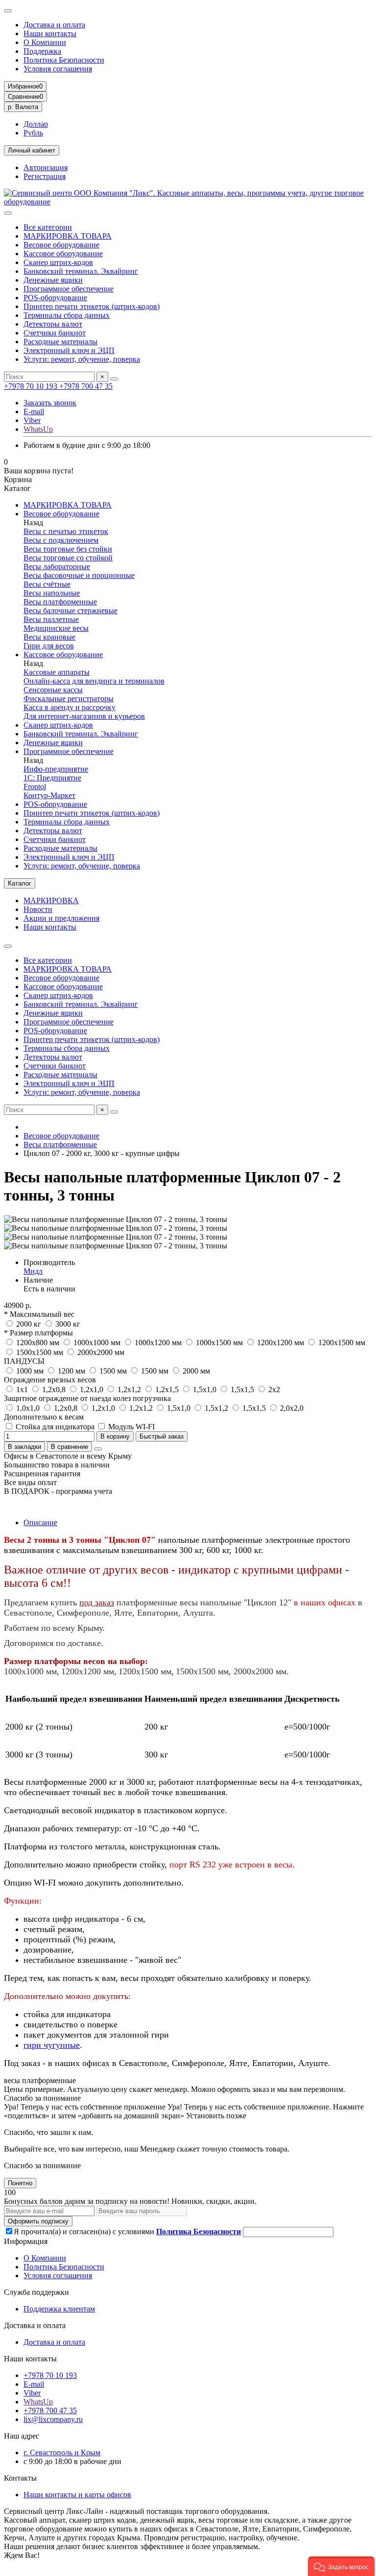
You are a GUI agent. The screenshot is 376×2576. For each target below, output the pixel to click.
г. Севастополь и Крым (62, 2453)
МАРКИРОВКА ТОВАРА (68, 236)
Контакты (20, 2478)
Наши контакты (50, 33)
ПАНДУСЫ (24, 1361)
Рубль (33, 133)
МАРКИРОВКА (51, 900)
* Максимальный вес (39, 1314)
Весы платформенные (60, 602)
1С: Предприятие (52, 778)
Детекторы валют (53, 324)
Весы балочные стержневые (70, 611)
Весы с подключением (61, 540)
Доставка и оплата (54, 25)
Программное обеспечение (69, 289)
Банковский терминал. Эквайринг (81, 271)
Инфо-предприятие (56, 769)
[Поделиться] (98, 1449)
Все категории (48, 227)
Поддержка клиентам (59, 2309)
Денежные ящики (53, 280)
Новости (38, 909)
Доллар (36, 124)
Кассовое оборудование (63, 254)
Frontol (35, 787)
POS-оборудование (55, 298)
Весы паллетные (51, 619)
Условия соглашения (58, 69)
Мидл (33, 1271)
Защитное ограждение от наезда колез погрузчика (87, 1398)
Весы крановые (49, 637)
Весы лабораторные (57, 566)
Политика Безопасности (64, 60)
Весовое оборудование (61, 245)
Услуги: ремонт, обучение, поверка (82, 359)
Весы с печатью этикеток (66, 531)
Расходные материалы (60, 342)
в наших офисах (325, 1602)
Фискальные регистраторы (69, 699)
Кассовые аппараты (57, 672)
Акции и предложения (61, 918)
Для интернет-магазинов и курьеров (84, 716)
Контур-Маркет (49, 795)
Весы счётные (47, 584)
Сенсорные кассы (53, 690)
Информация (26, 2241)
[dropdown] (8, 11)
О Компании (45, 42)
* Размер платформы (38, 1333)
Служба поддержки (36, 2292)
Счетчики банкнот (55, 333)
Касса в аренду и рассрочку (70, 707)
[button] (341, 2566)
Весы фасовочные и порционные (79, 575)
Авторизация (46, 167)
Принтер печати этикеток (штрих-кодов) (92, 306)
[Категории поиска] (8, 213)
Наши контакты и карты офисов (77, 2495)
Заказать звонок (50, 403)
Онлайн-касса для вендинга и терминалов (94, 681)
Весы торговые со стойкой (68, 558)
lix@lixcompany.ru (53, 2419)
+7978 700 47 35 (86, 386)
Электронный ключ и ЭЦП (69, 350)
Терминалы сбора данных (67, 315)
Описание (40, 1522)
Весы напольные (52, 593)
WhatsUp (38, 429)
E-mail (34, 411)
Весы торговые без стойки (68, 549)
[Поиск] (114, 379)
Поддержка (42, 51)
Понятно (20, 2183)
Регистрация (45, 176)
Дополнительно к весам (44, 1417)
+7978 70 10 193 (32, 386)
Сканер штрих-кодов (58, 262)
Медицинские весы (56, 628)
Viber (32, 420)
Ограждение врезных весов (50, 1380)
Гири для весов (49, 646)
